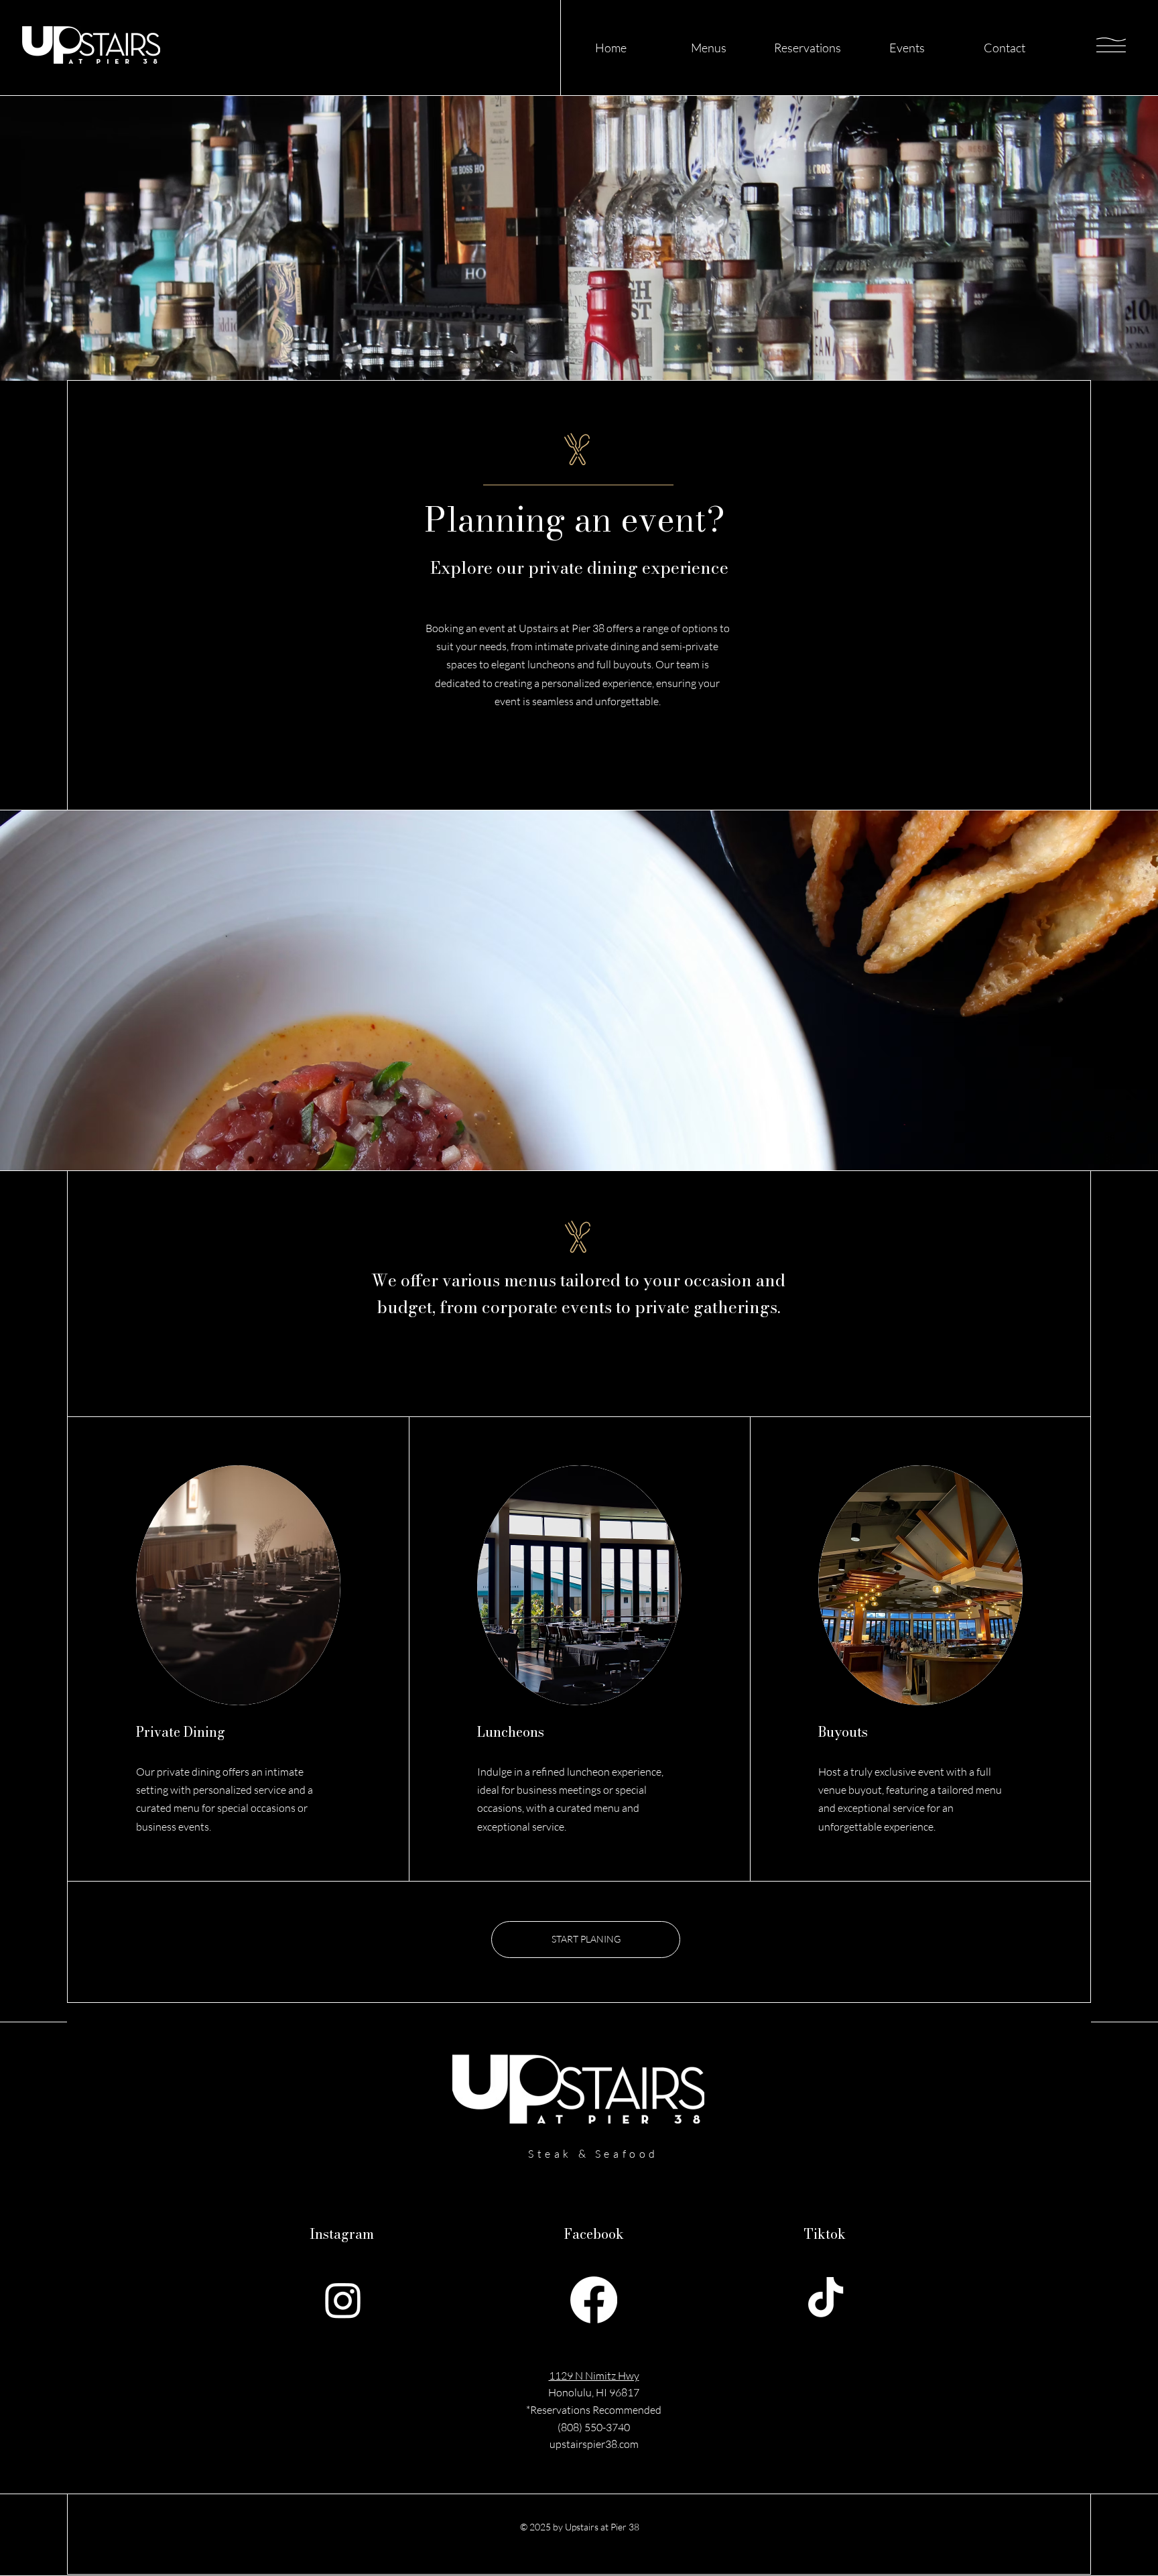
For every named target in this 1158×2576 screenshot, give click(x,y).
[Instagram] (343, 2300)
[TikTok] (826, 2300)
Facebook (594, 2234)
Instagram (342, 2234)
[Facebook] (594, 2300)
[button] (1111, 45)
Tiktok (825, 2234)
